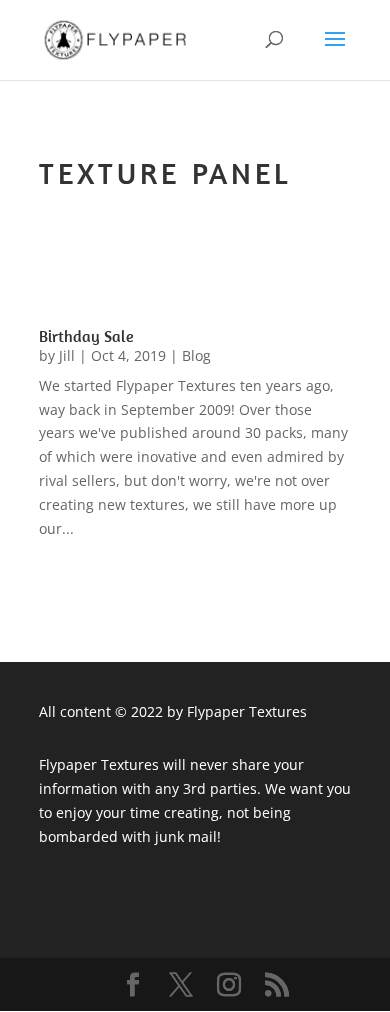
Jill (67, 355)
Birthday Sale (86, 336)
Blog (196, 355)
